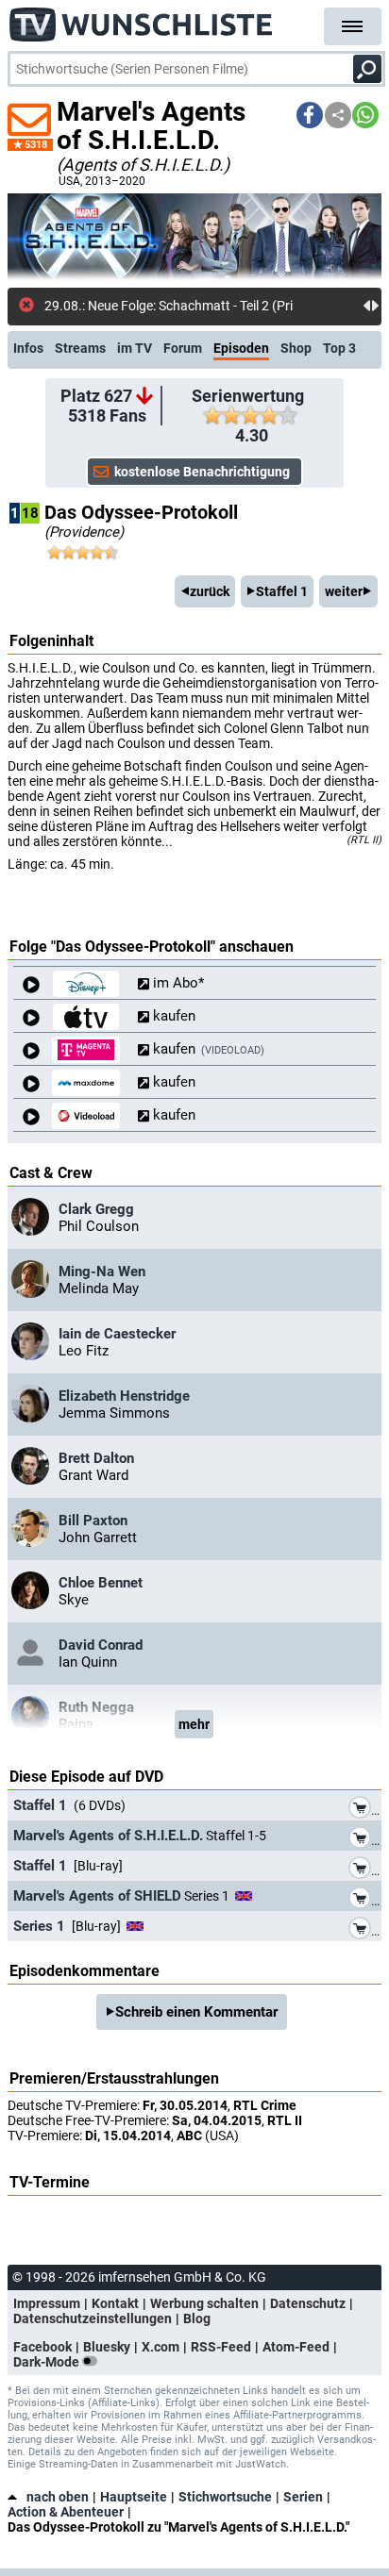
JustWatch (261, 2464)
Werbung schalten (204, 2303)
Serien (303, 2497)
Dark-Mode (48, 2362)
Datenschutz (308, 2303)
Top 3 (339, 348)
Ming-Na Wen (102, 1271)
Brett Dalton (96, 1458)
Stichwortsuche (225, 2497)
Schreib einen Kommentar (196, 2012)
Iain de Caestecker (117, 1334)
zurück (210, 591)
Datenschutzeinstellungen (93, 2318)
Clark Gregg (96, 1209)
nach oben (58, 2497)
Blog (197, 2318)
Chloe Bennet (101, 1583)
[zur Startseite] (142, 19)
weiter (344, 591)
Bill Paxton (93, 1521)
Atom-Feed (296, 2347)
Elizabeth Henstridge (124, 1396)
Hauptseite (134, 2497)
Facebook (42, 2347)
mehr (194, 1724)
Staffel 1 (282, 591)
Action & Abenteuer (66, 2512)
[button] (310, 115)
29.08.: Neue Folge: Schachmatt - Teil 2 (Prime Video (195, 306)
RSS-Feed (221, 2347)
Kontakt (115, 2303)
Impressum (47, 2303)
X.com (161, 2347)
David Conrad (101, 1645)
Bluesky (107, 2347)
